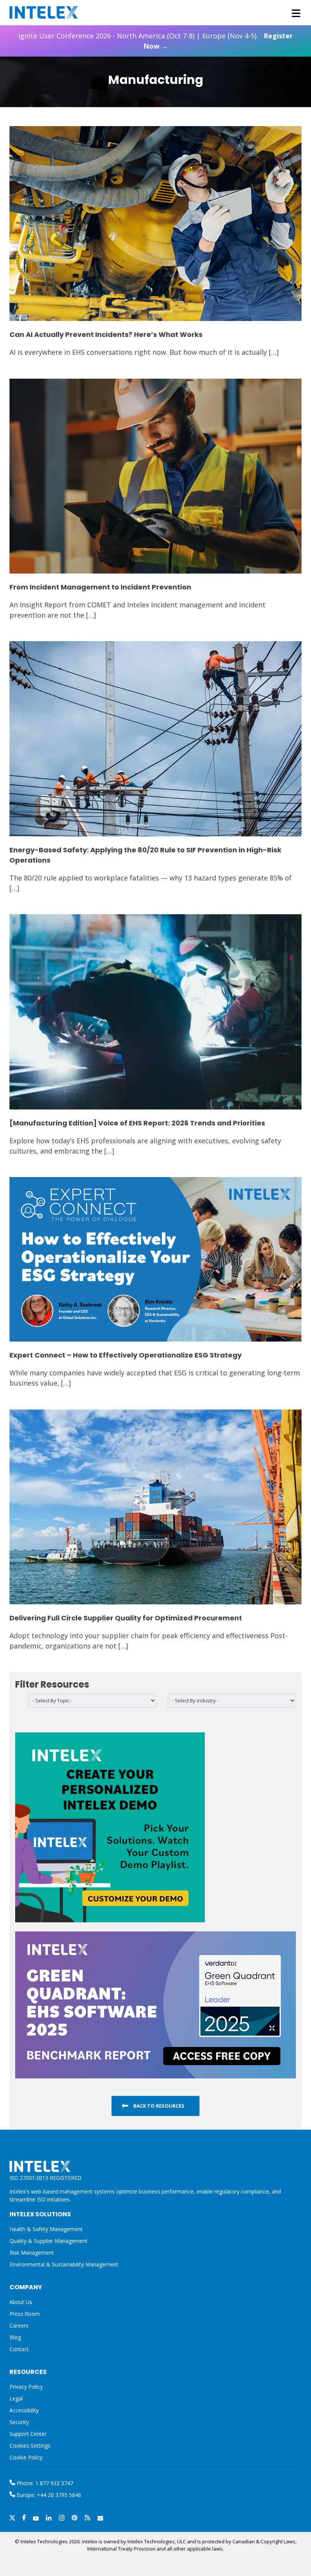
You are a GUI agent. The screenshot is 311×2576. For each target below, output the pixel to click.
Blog (15, 2337)
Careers (19, 2326)
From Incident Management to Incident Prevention (100, 587)
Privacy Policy (26, 2387)
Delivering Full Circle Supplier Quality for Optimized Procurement (126, 1618)
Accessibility (24, 2410)
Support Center (28, 2434)
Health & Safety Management (46, 2229)
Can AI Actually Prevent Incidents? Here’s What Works (106, 334)
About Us (21, 2302)
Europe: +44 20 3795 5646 (48, 2495)
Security (19, 2422)
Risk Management (32, 2253)
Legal (16, 2398)
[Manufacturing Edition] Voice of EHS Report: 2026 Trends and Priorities (137, 1123)
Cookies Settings (30, 2446)
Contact (19, 2349)
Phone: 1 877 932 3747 (44, 2483)
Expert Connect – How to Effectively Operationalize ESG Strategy (126, 1355)
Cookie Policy (26, 2457)
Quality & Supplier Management (49, 2241)
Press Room (25, 2314)
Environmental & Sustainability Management (64, 2264)
